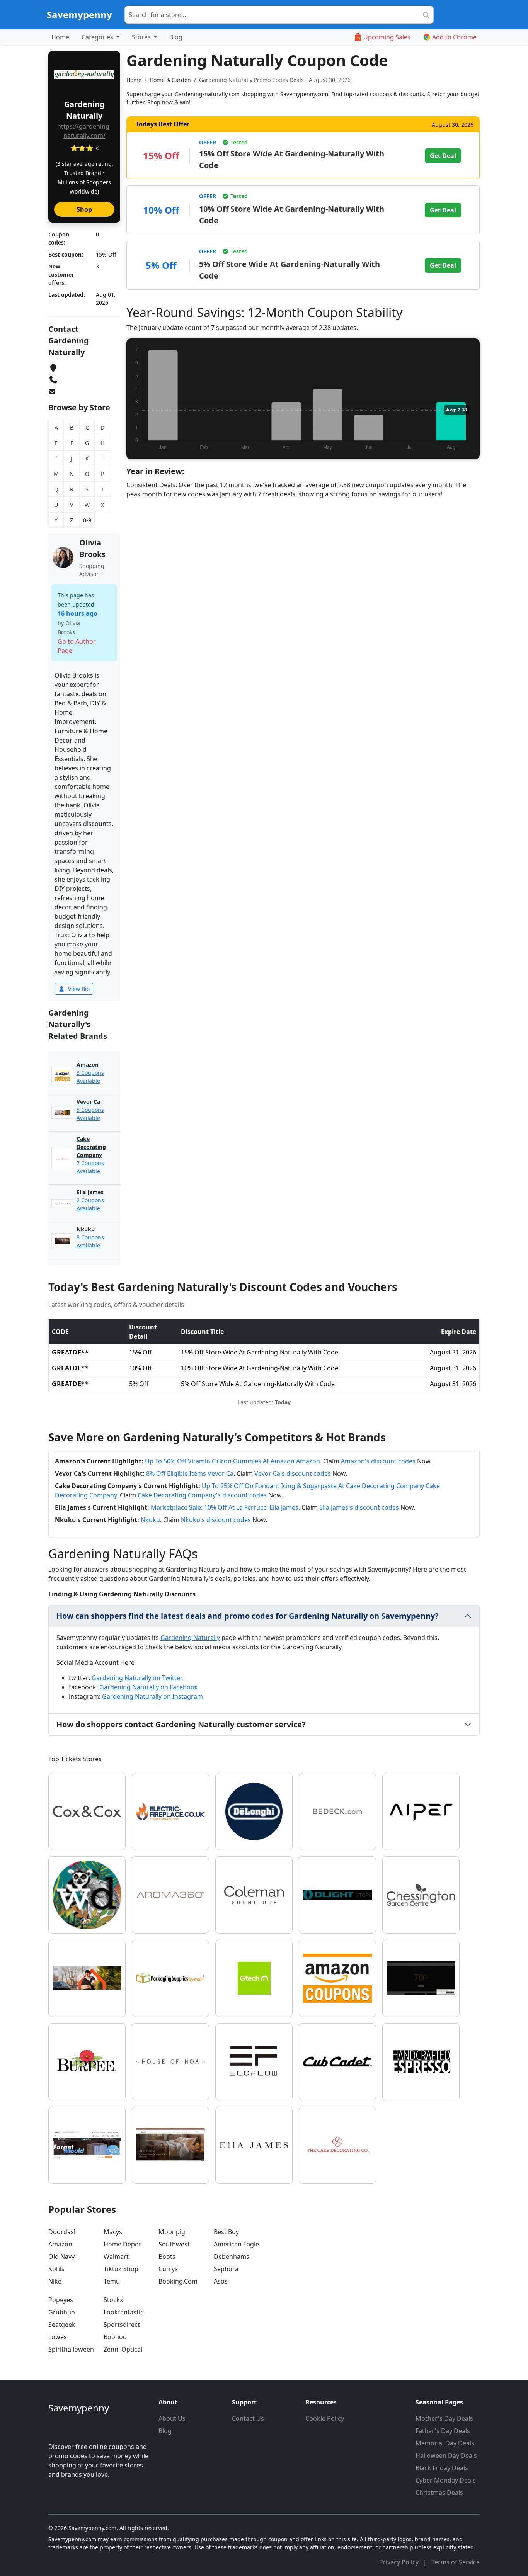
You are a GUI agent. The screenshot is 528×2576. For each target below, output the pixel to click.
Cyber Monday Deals (446, 2480)
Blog (176, 37)
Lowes (58, 2337)
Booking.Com (178, 2281)
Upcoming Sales (387, 37)
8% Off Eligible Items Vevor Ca (190, 1473)
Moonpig (172, 2232)
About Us (172, 2418)
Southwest (174, 2244)
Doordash (63, 2232)
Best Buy (226, 2232)
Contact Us (248, 2418)
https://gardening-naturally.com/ (84, 131)
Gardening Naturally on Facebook (149, 1687)
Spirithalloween (71, 2349)
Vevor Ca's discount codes (293, 1473)
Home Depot (122, 2244)
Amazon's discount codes (378, 1461)
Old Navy (61, 2257)
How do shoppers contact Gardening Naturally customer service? (181, 1724)
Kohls (56, 2269)
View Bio (78, 989)
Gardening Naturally (190, 1638)
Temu (112, 2281)
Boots (167, 2257)
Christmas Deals (439, 2493)
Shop (84, 209)
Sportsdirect (122, 2325)
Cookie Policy (325, 2418)
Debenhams (232, 2257)
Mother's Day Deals (444, 2418)
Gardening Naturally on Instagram (152, 1696)
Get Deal (443, 156)
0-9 (87, 520)
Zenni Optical (123, 2349)
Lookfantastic (123, 2312)
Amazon (60, 2244)
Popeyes (61, 2300)
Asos (221, 2281)
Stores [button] (142, 37)
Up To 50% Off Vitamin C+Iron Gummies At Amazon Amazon (232, 1461)
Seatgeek (62, 2325)
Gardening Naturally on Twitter (137, 1678)
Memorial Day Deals (445, 2443)
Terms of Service (456, 2562)
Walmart (116, 2257)
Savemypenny (79, 14)
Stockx (113, 2300)
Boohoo (115, 2337)
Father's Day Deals (443, 2431)
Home (60, 37)
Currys (168, 2269)
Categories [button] (98, 37)
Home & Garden (170, 80)
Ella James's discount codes (359, 1507)
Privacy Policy (400, 2562)
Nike (55, 2281)
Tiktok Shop (121, 2269)
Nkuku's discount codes (216, 1520)
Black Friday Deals (442, 2468)
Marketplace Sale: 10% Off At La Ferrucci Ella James (225, 1507)
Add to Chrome (454, 37)
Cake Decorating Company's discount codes (202, 1495)
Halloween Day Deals (446, 2455)
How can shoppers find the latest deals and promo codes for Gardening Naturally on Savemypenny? (248, 1616)
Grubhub (62, 2312)
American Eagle (236, 2244)
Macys (113, 2232)
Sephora (226, 2269)
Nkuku (150, 1520)
